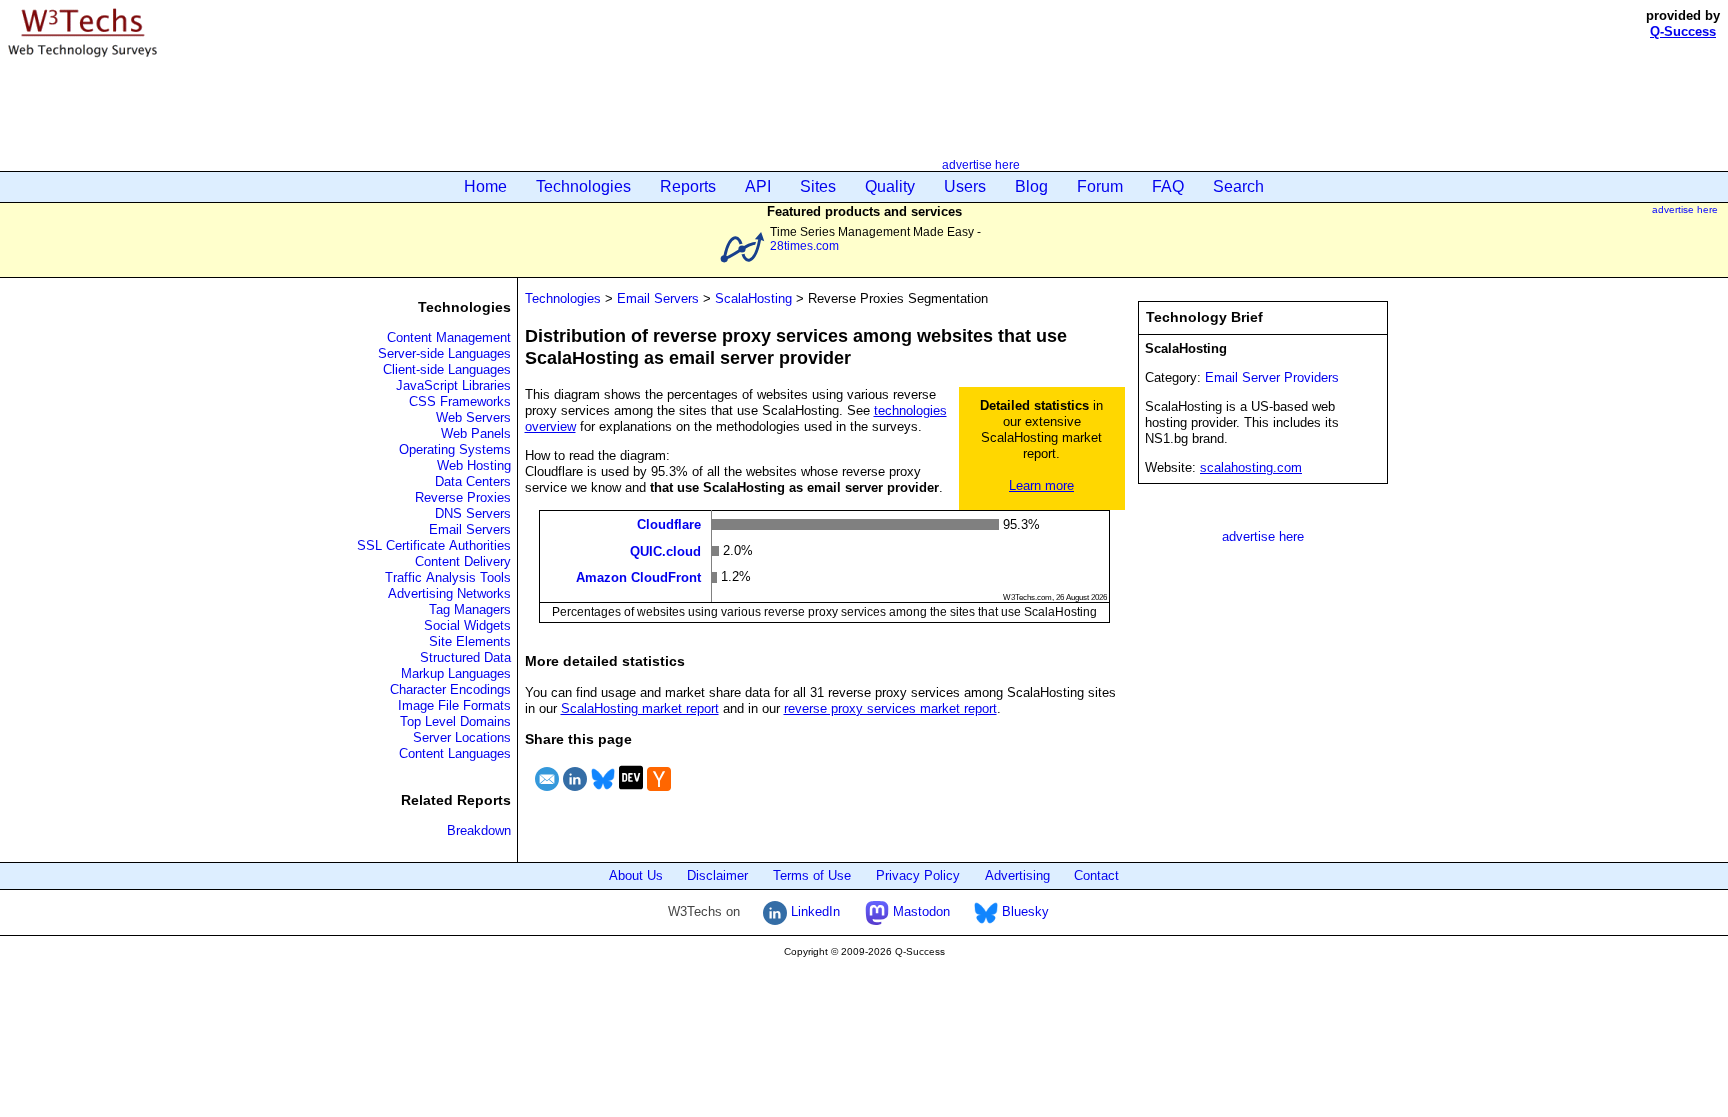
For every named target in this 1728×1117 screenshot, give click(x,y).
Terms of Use (812, 875)
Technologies (583, 186)
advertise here (981, 164)
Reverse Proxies (463, 497)
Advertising (1017, 875)
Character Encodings (450, 689)
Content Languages (455, 753)
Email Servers (470, 529)
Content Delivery (463, 561)
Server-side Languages (444, 353)
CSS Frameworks (460, 401)
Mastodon (919, 911)
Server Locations (462, 737)
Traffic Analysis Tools (448, 577)
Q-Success (1683, 31)
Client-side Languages (447, 369)
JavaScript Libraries (453, 385)
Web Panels (476, 433)
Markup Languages (456, 673)
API (758, 186)
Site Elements (470, 641)
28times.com (804, 245)
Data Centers (473, 481)
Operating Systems (455, 449)
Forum (1100, 186)
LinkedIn (813, 911)
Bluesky (1023, 911)
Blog (1031, 186)
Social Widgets (467, 625)
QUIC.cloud (665, 550)
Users (965, 186)
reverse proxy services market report (890, 708)
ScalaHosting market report (640, 708)
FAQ (1168, 186)
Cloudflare (669, 524)
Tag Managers (470, 609)
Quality (890, 186)
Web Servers (473, 417)
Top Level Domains (455, 721)
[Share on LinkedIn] (575, 793)
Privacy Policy (918, 875)
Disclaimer (717, 875)
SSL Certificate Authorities (434, 545)
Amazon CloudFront (638, 577)
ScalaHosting (753, 298)
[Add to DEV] (631, 793)
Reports (688, 186)
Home (485, 186)
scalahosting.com (1251, 467)
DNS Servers (473, 513)
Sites (818, 186)
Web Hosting (474, 465)
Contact (1096, 875)
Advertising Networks (449, 593)
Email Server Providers (1272, 377)
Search (1238, 186)
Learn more (1041, 485)
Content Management (449, 337)
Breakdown (479, 830)
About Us (636, 875)
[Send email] (547, 793)
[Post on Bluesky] (603, 793)
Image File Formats (454, 705)
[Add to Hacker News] (659, 793)
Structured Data (465, 657)
